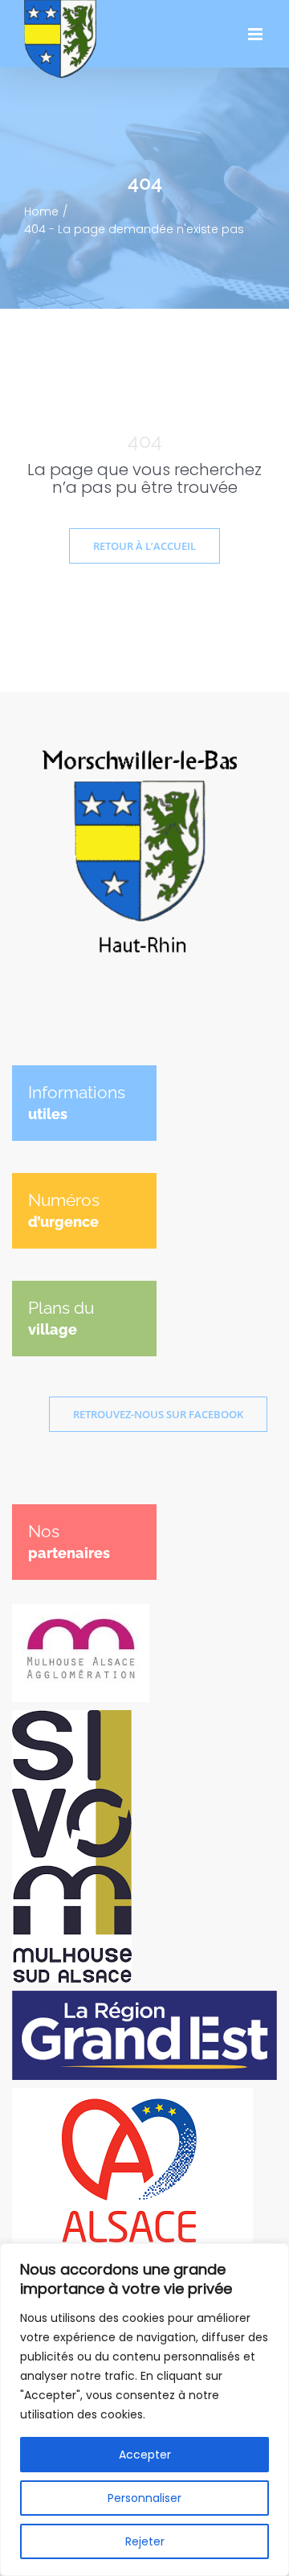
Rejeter (145, 2541)
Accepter (145, 2455)
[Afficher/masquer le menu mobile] (256, 34)
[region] (144, 2410)
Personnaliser (144, 2498)
